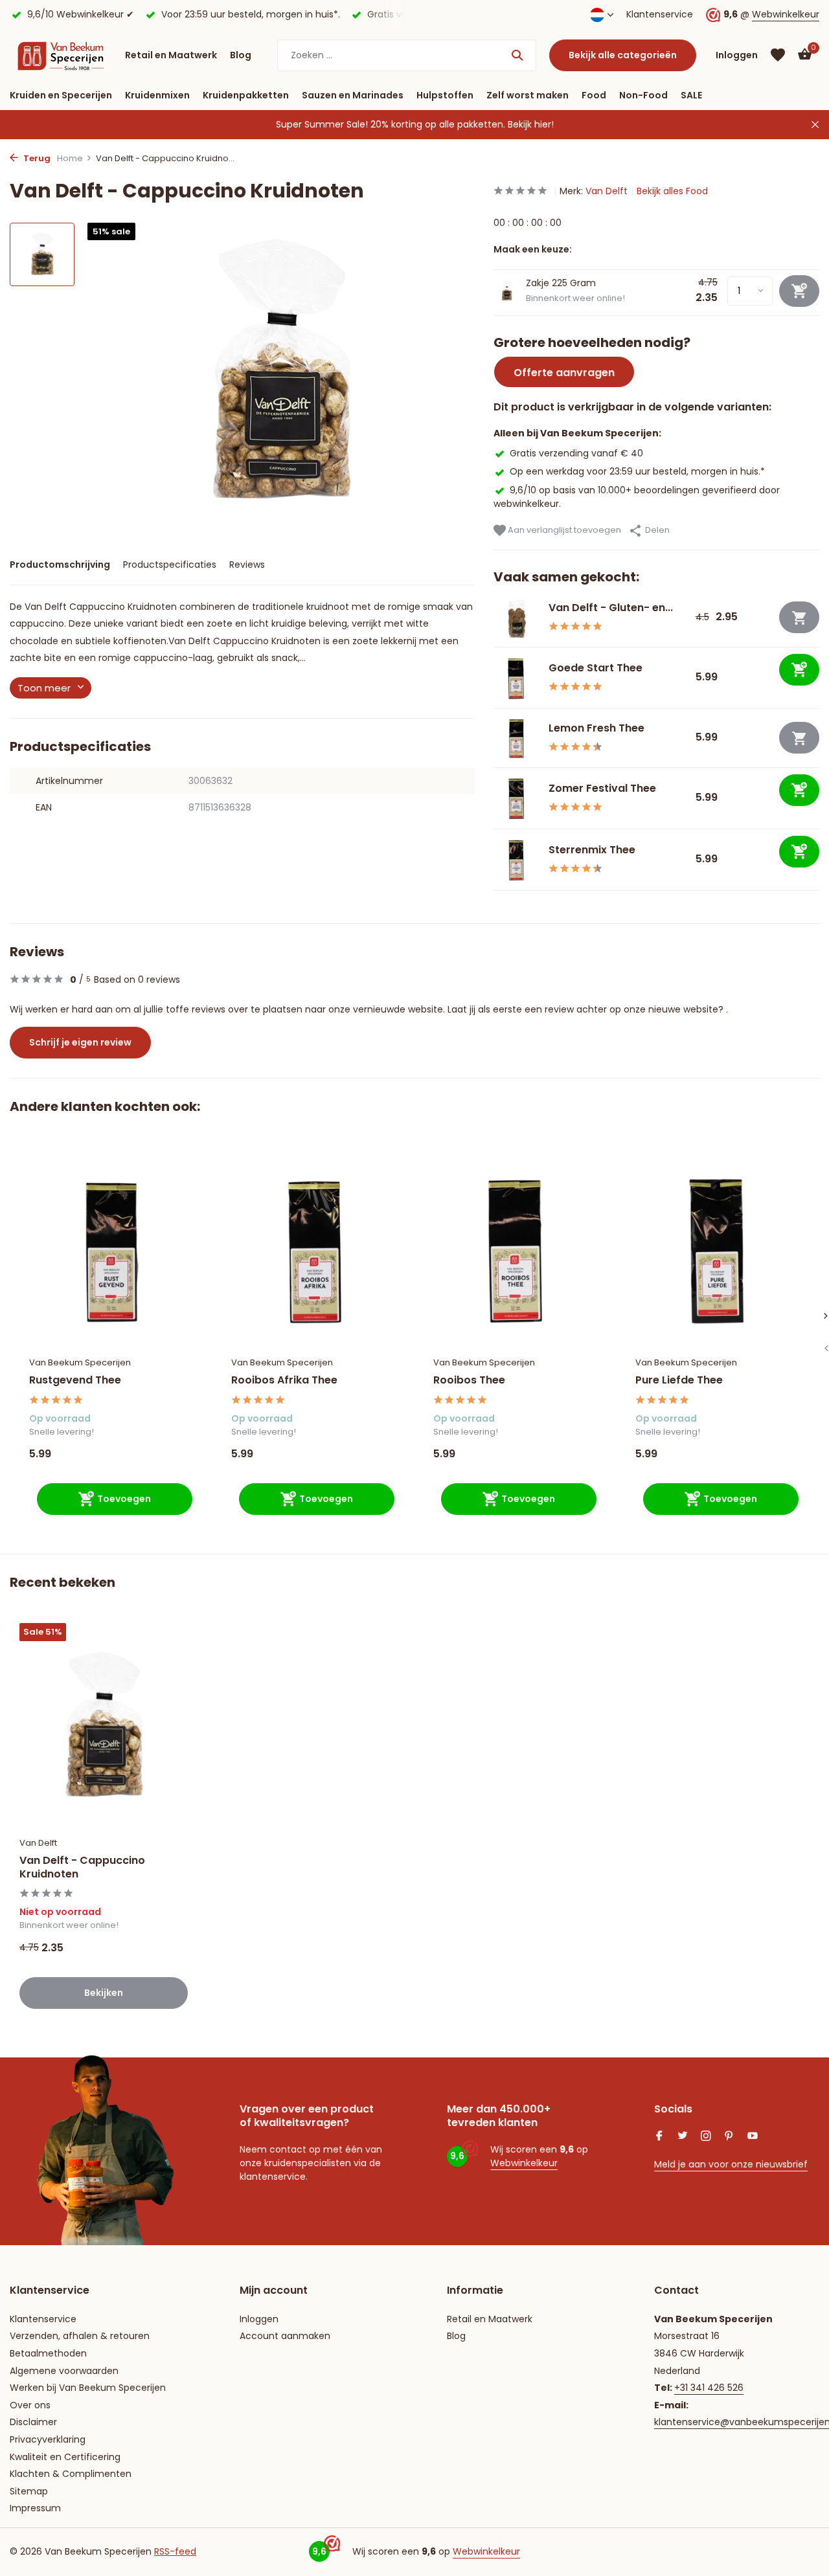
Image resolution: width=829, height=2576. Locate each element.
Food (594, 95)
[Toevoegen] (799, 670)
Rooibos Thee (469, 1381)
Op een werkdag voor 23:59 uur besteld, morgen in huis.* (637, 471)
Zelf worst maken (528, 95)
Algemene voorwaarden (64, 2371)
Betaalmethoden (48, 2353)
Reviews (247, 565)
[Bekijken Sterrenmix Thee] (516, 860)
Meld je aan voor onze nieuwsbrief (731, 2164)
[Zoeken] (517, 55)
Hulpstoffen (445, 95)
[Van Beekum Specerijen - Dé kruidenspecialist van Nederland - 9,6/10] (61, 55)
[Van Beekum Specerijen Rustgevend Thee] (111, 1249)
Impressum (35, 2508)
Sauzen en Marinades (353, 95)
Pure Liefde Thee (679, 1381)
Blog (241, 55)
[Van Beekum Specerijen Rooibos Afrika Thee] (313, 1249)
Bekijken (104, 1993)
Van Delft (607, 191)
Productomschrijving (60, 565)
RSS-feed (175, 2551)
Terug (36, 158)
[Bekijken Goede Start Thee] (516, 678)
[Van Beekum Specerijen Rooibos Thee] (515, 1249)
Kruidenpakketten (246, 95)
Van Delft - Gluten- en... (611, 608)
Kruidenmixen (157, 95)
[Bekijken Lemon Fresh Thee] (516, 738)
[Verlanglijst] (778, 55)
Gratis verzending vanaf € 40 (576, 453)
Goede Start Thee (596, 668)
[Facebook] (659, 2137)
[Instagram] (706, 2137)
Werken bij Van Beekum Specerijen (88, 2388)
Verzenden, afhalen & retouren (80, 2336)
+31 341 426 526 (709, 2388)
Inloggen (259, 2319)
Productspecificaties (170, 565)
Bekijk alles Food (672, 191)
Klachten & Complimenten (71, 2474)
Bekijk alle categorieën (623, 55)
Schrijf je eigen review (80, 1042)
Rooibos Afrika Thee (284, 1381)
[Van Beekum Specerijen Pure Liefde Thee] (717, 1249)
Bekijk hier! (531, 124)
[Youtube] (753, 2137)
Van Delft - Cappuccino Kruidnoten (82, 1868)
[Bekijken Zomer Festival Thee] (516, 798)
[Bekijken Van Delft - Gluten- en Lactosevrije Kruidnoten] (516, 618)
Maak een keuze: (533, 249)
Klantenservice (660, 14)
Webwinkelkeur (786, 14)
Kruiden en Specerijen (61, 95)
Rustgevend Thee (75, 1381)
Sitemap (29, 2491)
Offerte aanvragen (564, 373)
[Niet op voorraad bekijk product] (799, 617)
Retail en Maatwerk (171, 55)
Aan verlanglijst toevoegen (563, 530)
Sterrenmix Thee (592, 850)
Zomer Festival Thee (602, 788)
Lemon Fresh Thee (596, 728)
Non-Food (643, 95)
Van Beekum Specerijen (80, 1362)
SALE (691, 95)
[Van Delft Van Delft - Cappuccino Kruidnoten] (104, 1726)
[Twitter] (683, 2137)
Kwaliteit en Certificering (65, 2457)
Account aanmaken (285, 2336)
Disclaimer (33, 2422)
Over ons (30, 2405)
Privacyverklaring (48, 2439)
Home (70, 158)
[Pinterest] (729, 2137)
